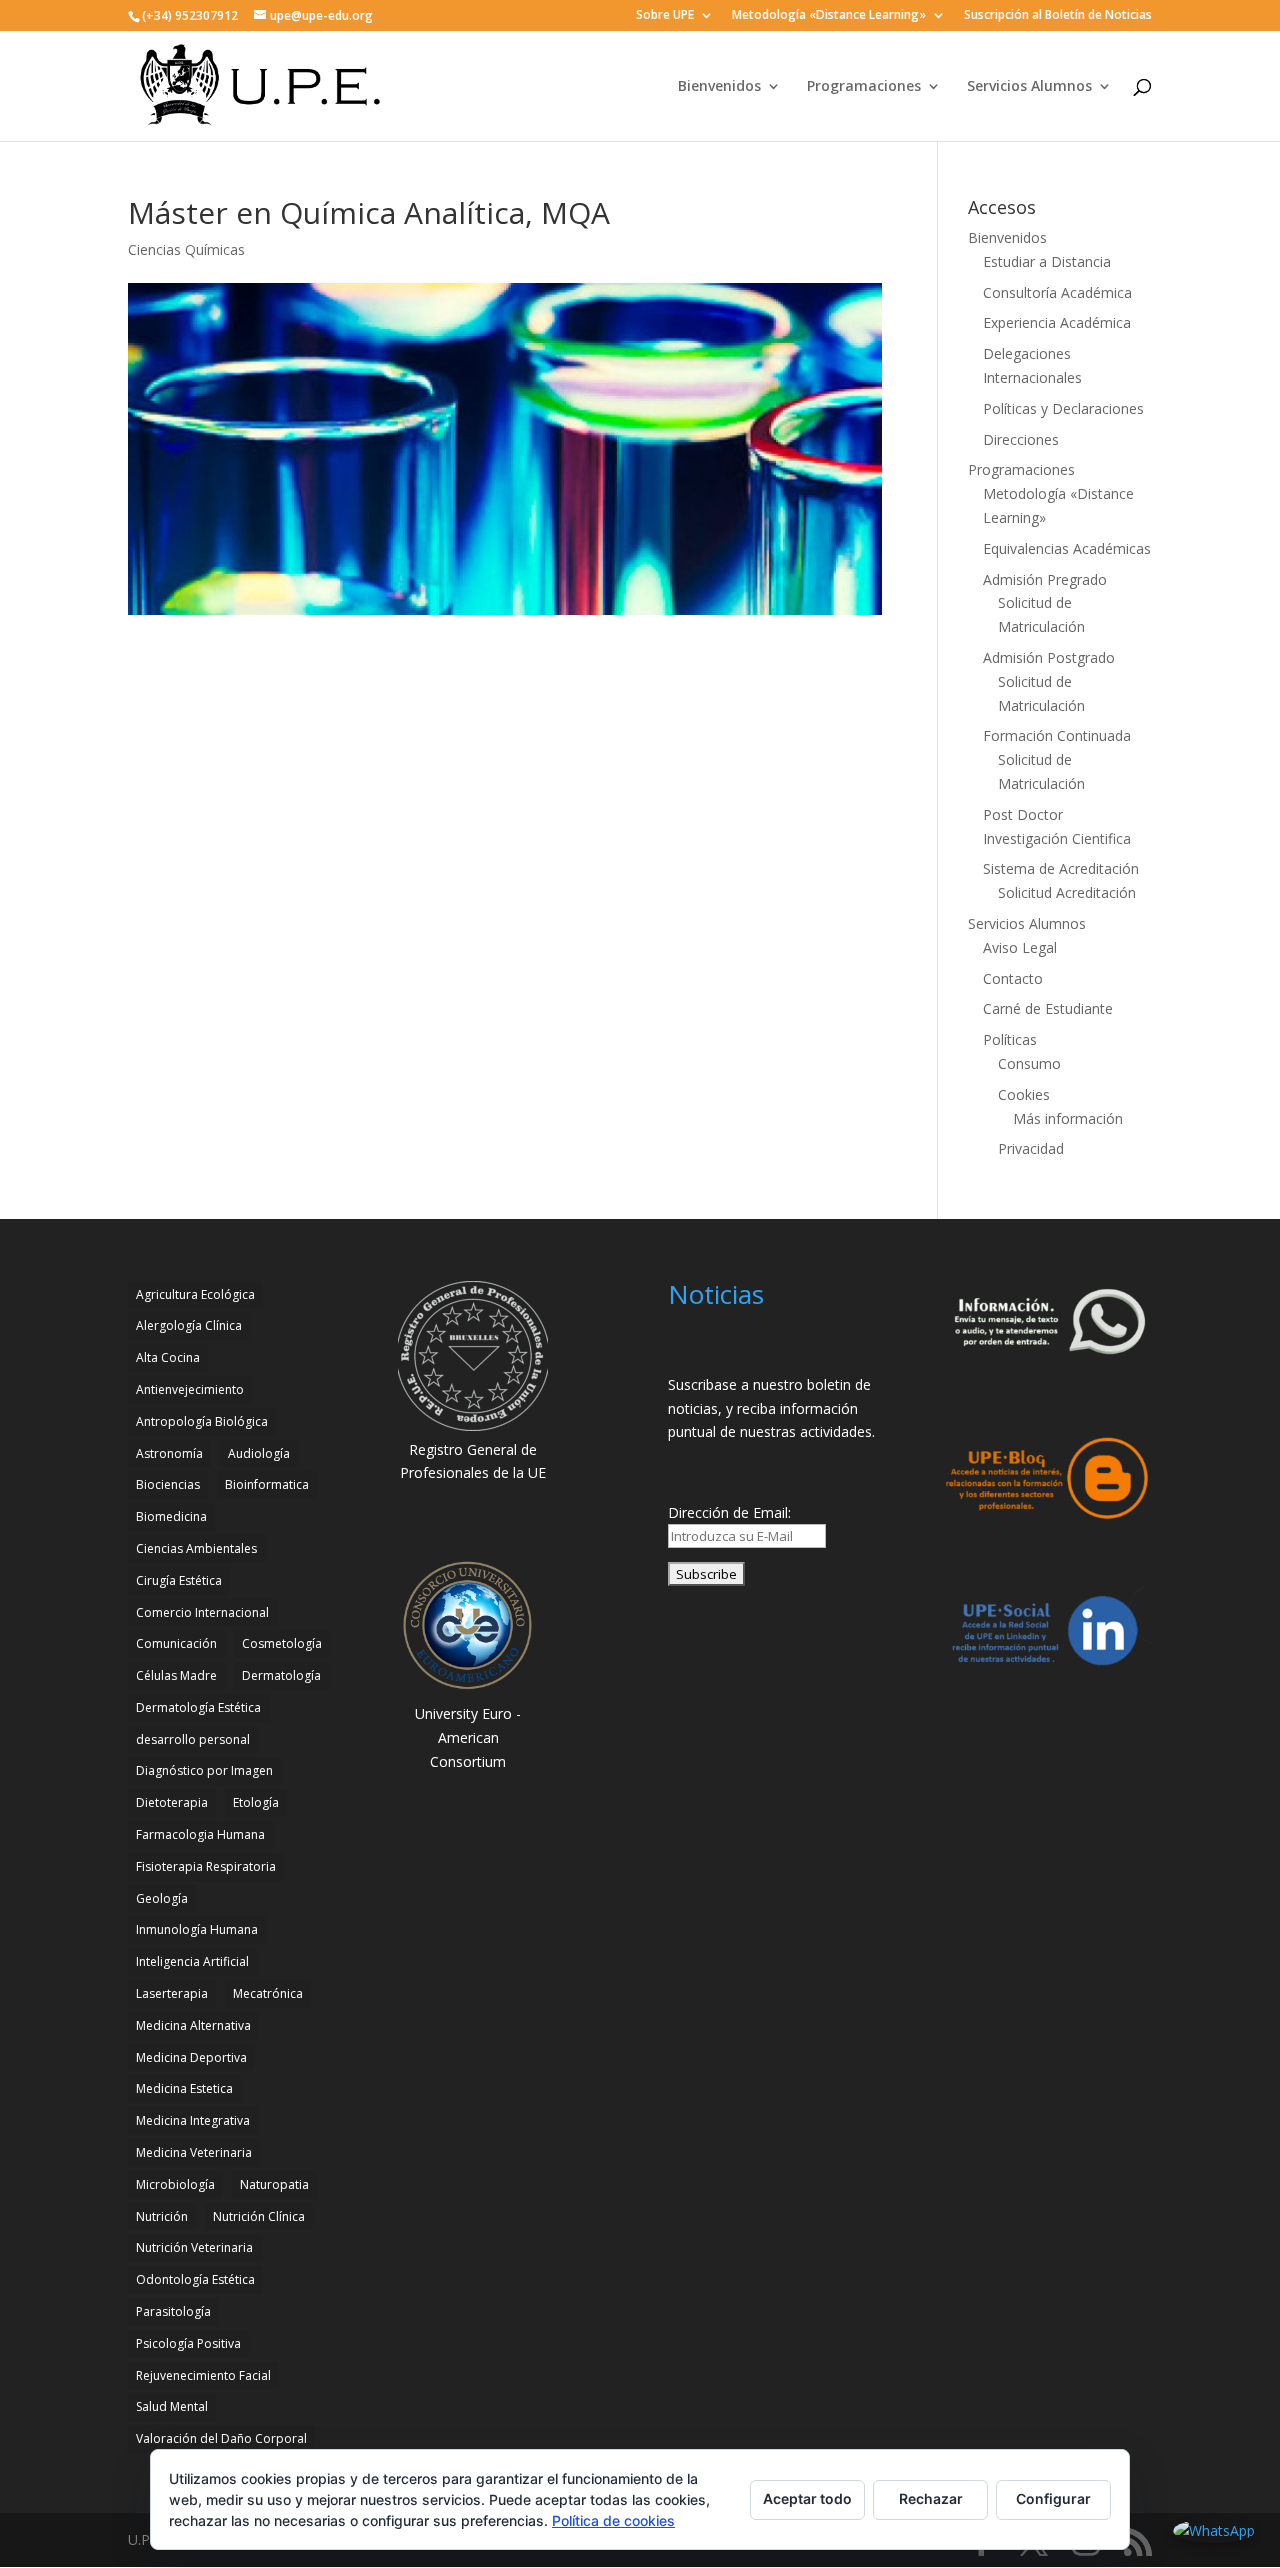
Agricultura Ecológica (195, 1294)
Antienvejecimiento (190, 1389)
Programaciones (864, 87)
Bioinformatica (267, 1484)
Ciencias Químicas (186, 249)
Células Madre (176, 1675)
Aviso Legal (1020, 947)
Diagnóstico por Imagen (204, 1770)
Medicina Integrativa (193, 2120)
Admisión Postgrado (1049, 657)
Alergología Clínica (189, 1325)
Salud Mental (172, 2406)
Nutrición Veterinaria (194, 2247)
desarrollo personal (193, 1739)
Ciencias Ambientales (196, 1548)
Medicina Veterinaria (194, 2152)
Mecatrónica (268, 1993)
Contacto (1013, 978)
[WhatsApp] (1214, 2531)
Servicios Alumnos (1029, 87)
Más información (1068, 1118)
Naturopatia (274, 2184)
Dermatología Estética (198, 1707)
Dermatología (281, 1675)
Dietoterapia (172, 1802)
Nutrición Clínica (259, 2216)
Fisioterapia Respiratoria (206, 1866)
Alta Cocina (168, 1357)
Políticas (1010, 1039)
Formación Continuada (1057, 735)
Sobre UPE (665, 16)
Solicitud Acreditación (1067, 892)
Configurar (1053, 2498)
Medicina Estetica (184, 2088)
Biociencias (168, 1484)
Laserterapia (172, 1993)
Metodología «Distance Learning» (829, 16)
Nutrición (162, 2216)
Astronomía (169, 1453)
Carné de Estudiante (1048, 1008)
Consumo (1029, 1063)
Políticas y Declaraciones (1063, 408)
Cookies (1024, 1094)
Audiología (259, 1453)
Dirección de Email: (729, 1512)
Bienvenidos (719, 87)
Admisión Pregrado (1045, 579)
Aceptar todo (807, 2498)
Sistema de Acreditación (1061, 868)
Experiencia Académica (1057, 322)
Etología (256, 1802)
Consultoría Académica (1057, 292)
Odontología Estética (195, 2279)
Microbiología (175, 2184)
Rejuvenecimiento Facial (203, 2375)
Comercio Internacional (202, 1612)
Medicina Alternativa (193, 2025)
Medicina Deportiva (191, 2057)
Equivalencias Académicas (1067, 548)
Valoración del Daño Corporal (221, 2438)
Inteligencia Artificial (192, 1961)
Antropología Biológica (202, 1421)
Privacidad (1031, 1148)
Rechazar (931, 2498)
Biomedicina (171, 1516)
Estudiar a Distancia (1047, 261)
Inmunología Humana (197, 1929)
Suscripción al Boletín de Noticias (1058, 16)
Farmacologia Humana (200, 1834)
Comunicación (176, 1643)
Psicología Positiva (188, 2343)
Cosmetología (282, 1643)
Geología (162, 1898)
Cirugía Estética (179, 1580)
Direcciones (1021, 439)
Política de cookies (613, 2520)
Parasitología (173, 2311)
